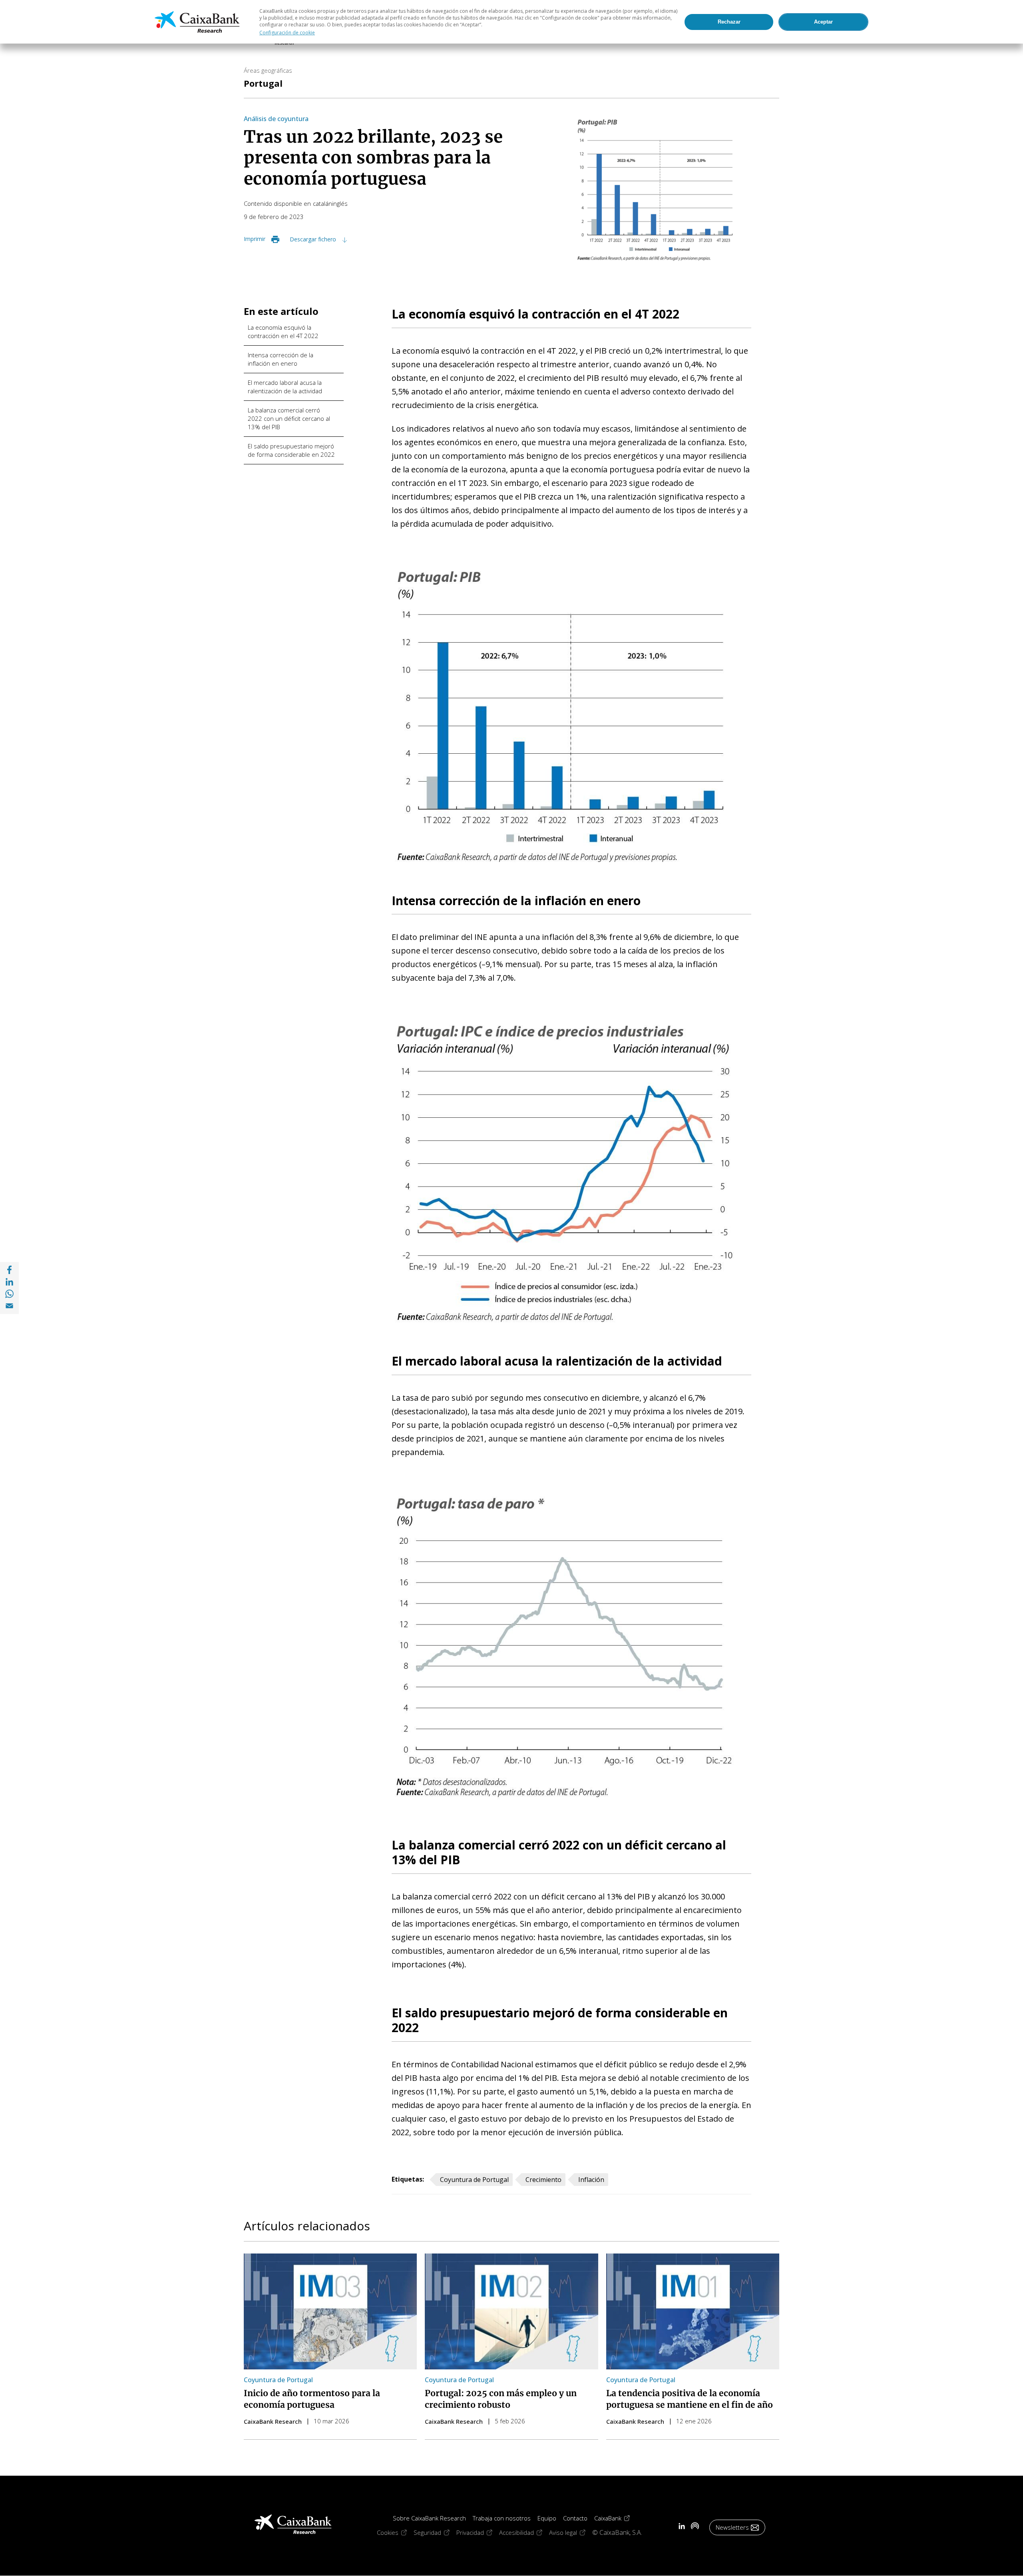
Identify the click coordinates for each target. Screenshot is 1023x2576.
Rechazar (729, 22)
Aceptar (823, 22)
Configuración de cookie (287, 33)
